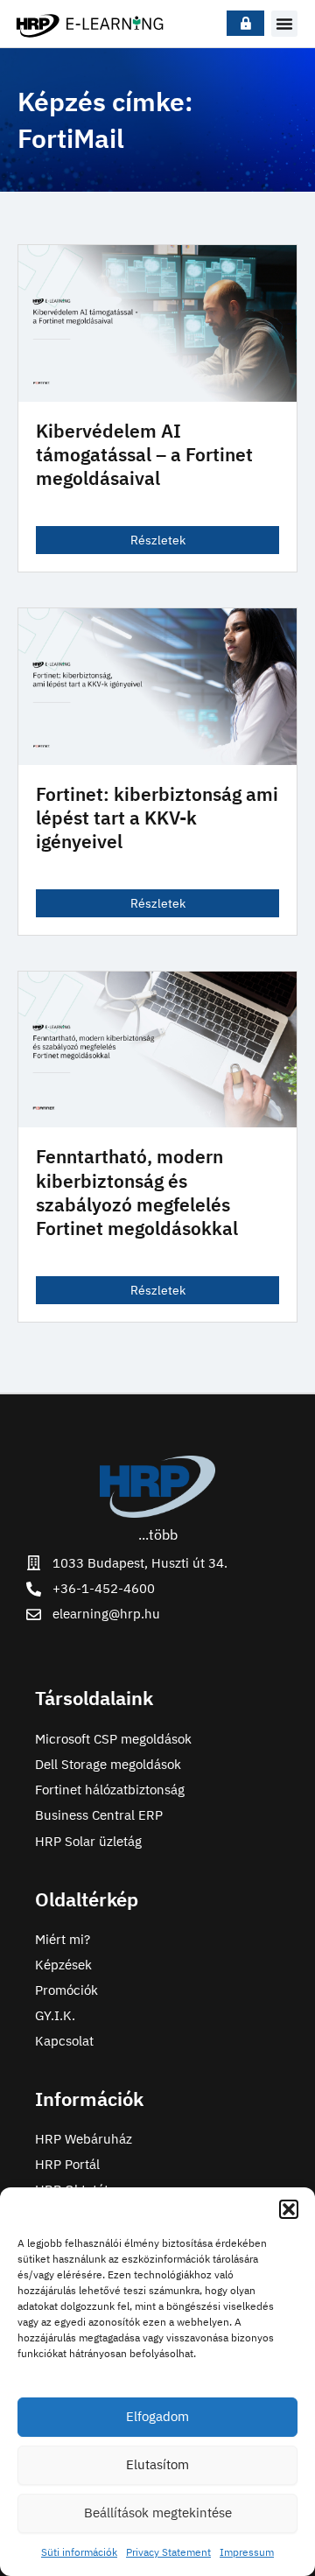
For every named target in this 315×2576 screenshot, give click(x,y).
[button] (289, 2209)
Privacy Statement (168, 2552)
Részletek (158, 540)
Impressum (247, 2552)
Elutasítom (157, 2464)
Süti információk (79, 2552)
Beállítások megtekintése (158, 2513)
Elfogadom (157, 2416)
